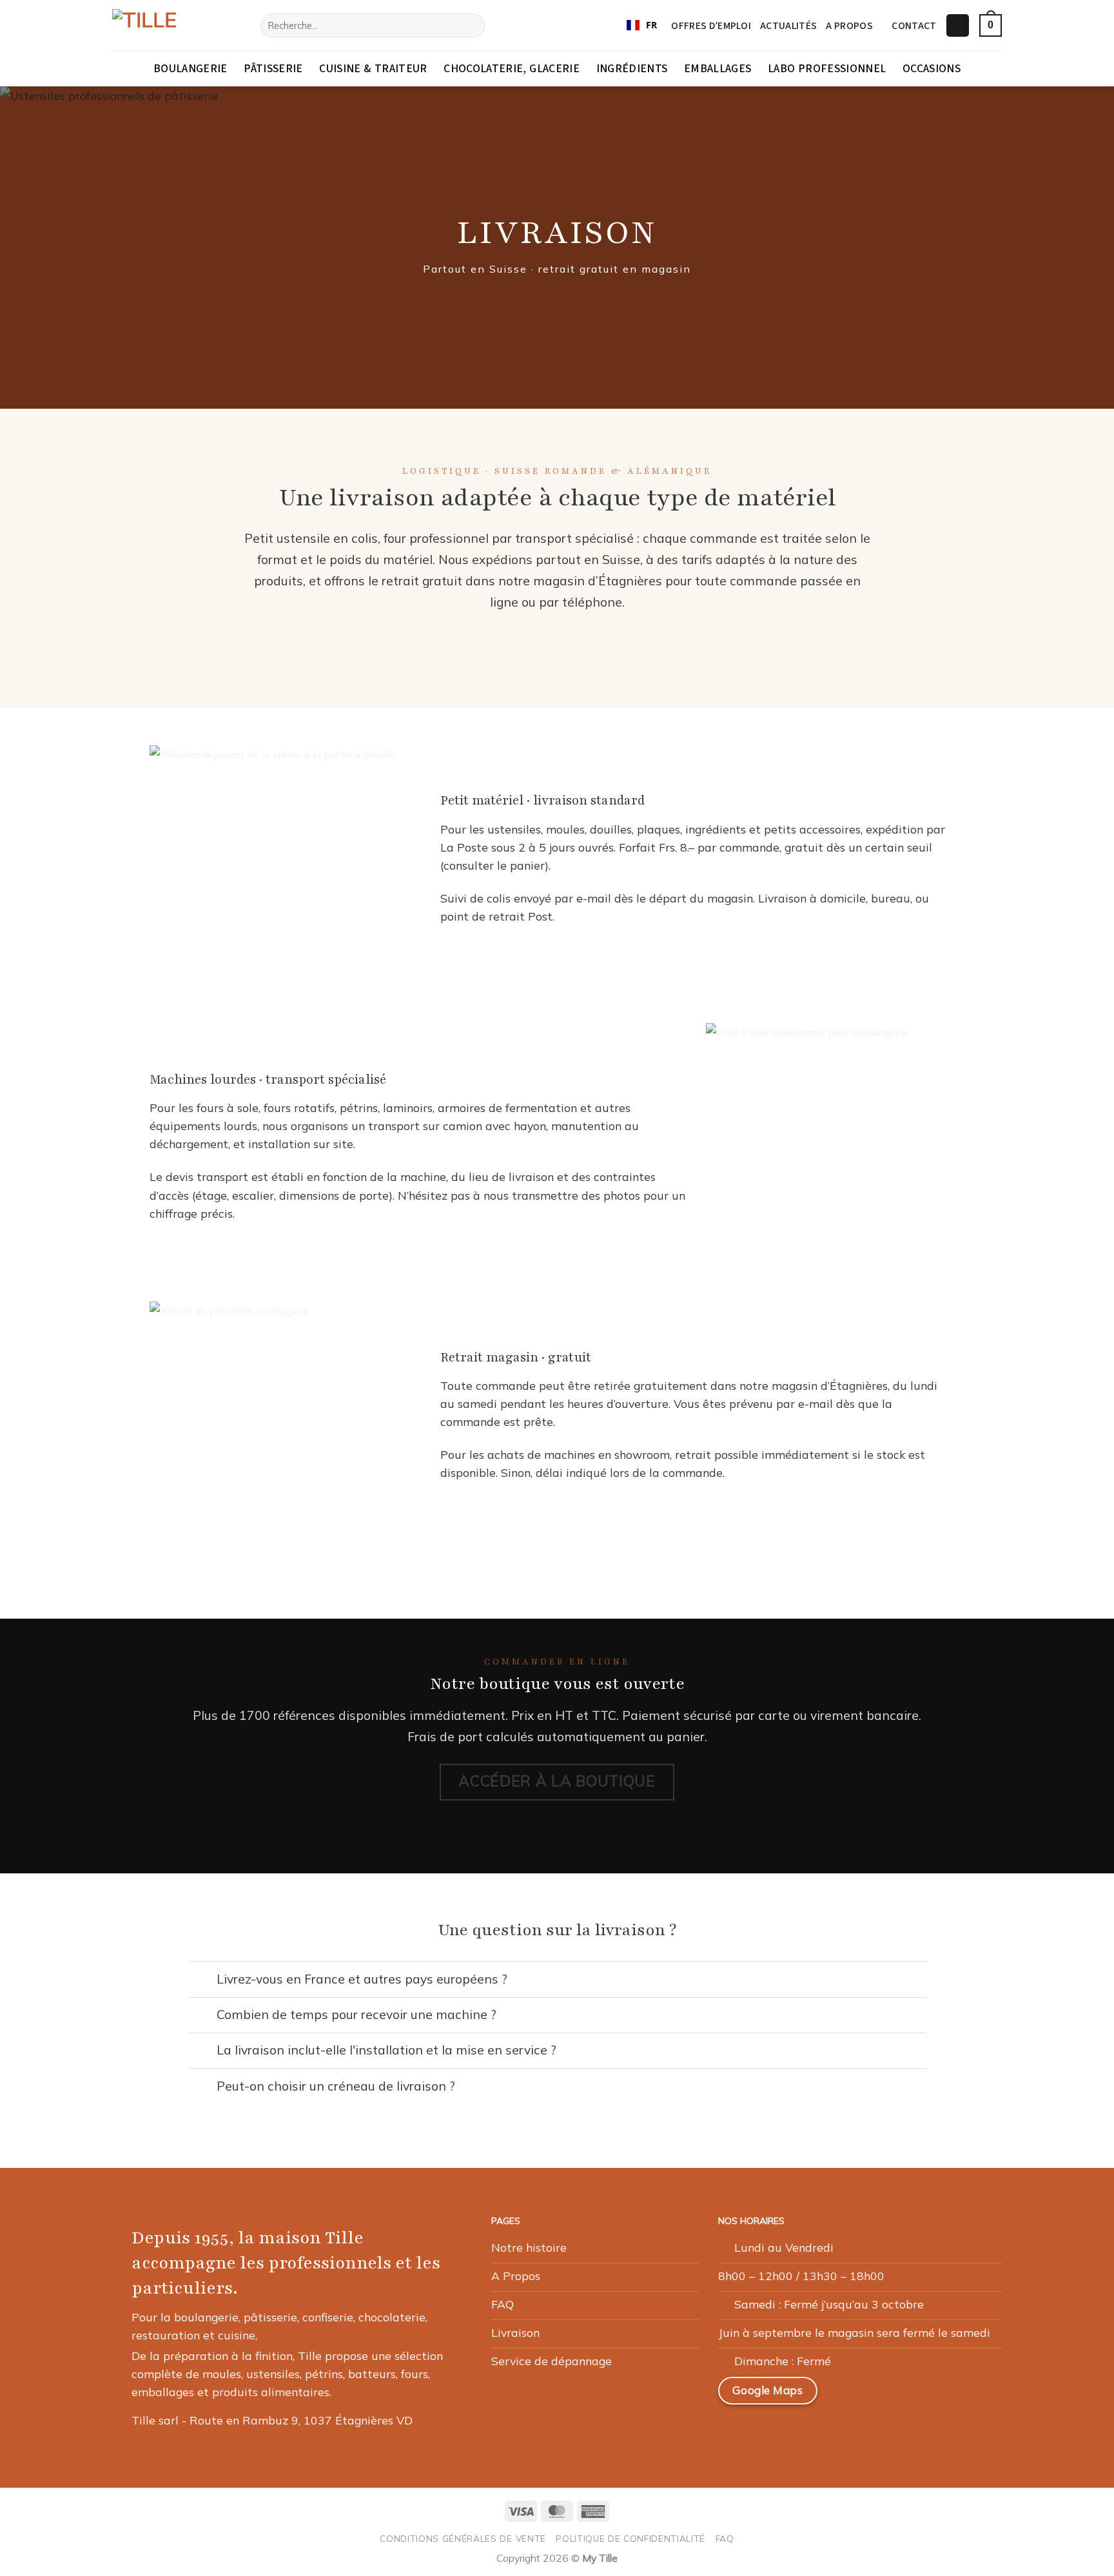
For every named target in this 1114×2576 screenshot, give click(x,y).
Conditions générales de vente (463, 2538)
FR (651, 25)
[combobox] (642, 26)
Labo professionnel (827, 69)
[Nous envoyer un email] (908, 2395)
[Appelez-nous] (939, 2395)
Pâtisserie (273, 69)
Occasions (932, 69)
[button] (958, 26)
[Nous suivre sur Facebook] (847, 2395)
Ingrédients (632, 69)
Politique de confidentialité (630, 2538)
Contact (914, 26)
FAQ (725, 2538)
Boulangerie (191, 69)
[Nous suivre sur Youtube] (970, 2395)
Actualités (788, 26)
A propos (849, 26)
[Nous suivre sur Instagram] (877, 2395)
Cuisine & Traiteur (373, 69)
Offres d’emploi (711, 26)
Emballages (718, 69)
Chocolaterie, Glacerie (512, 69)
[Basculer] (202, 1981)
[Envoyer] (471, 25)
